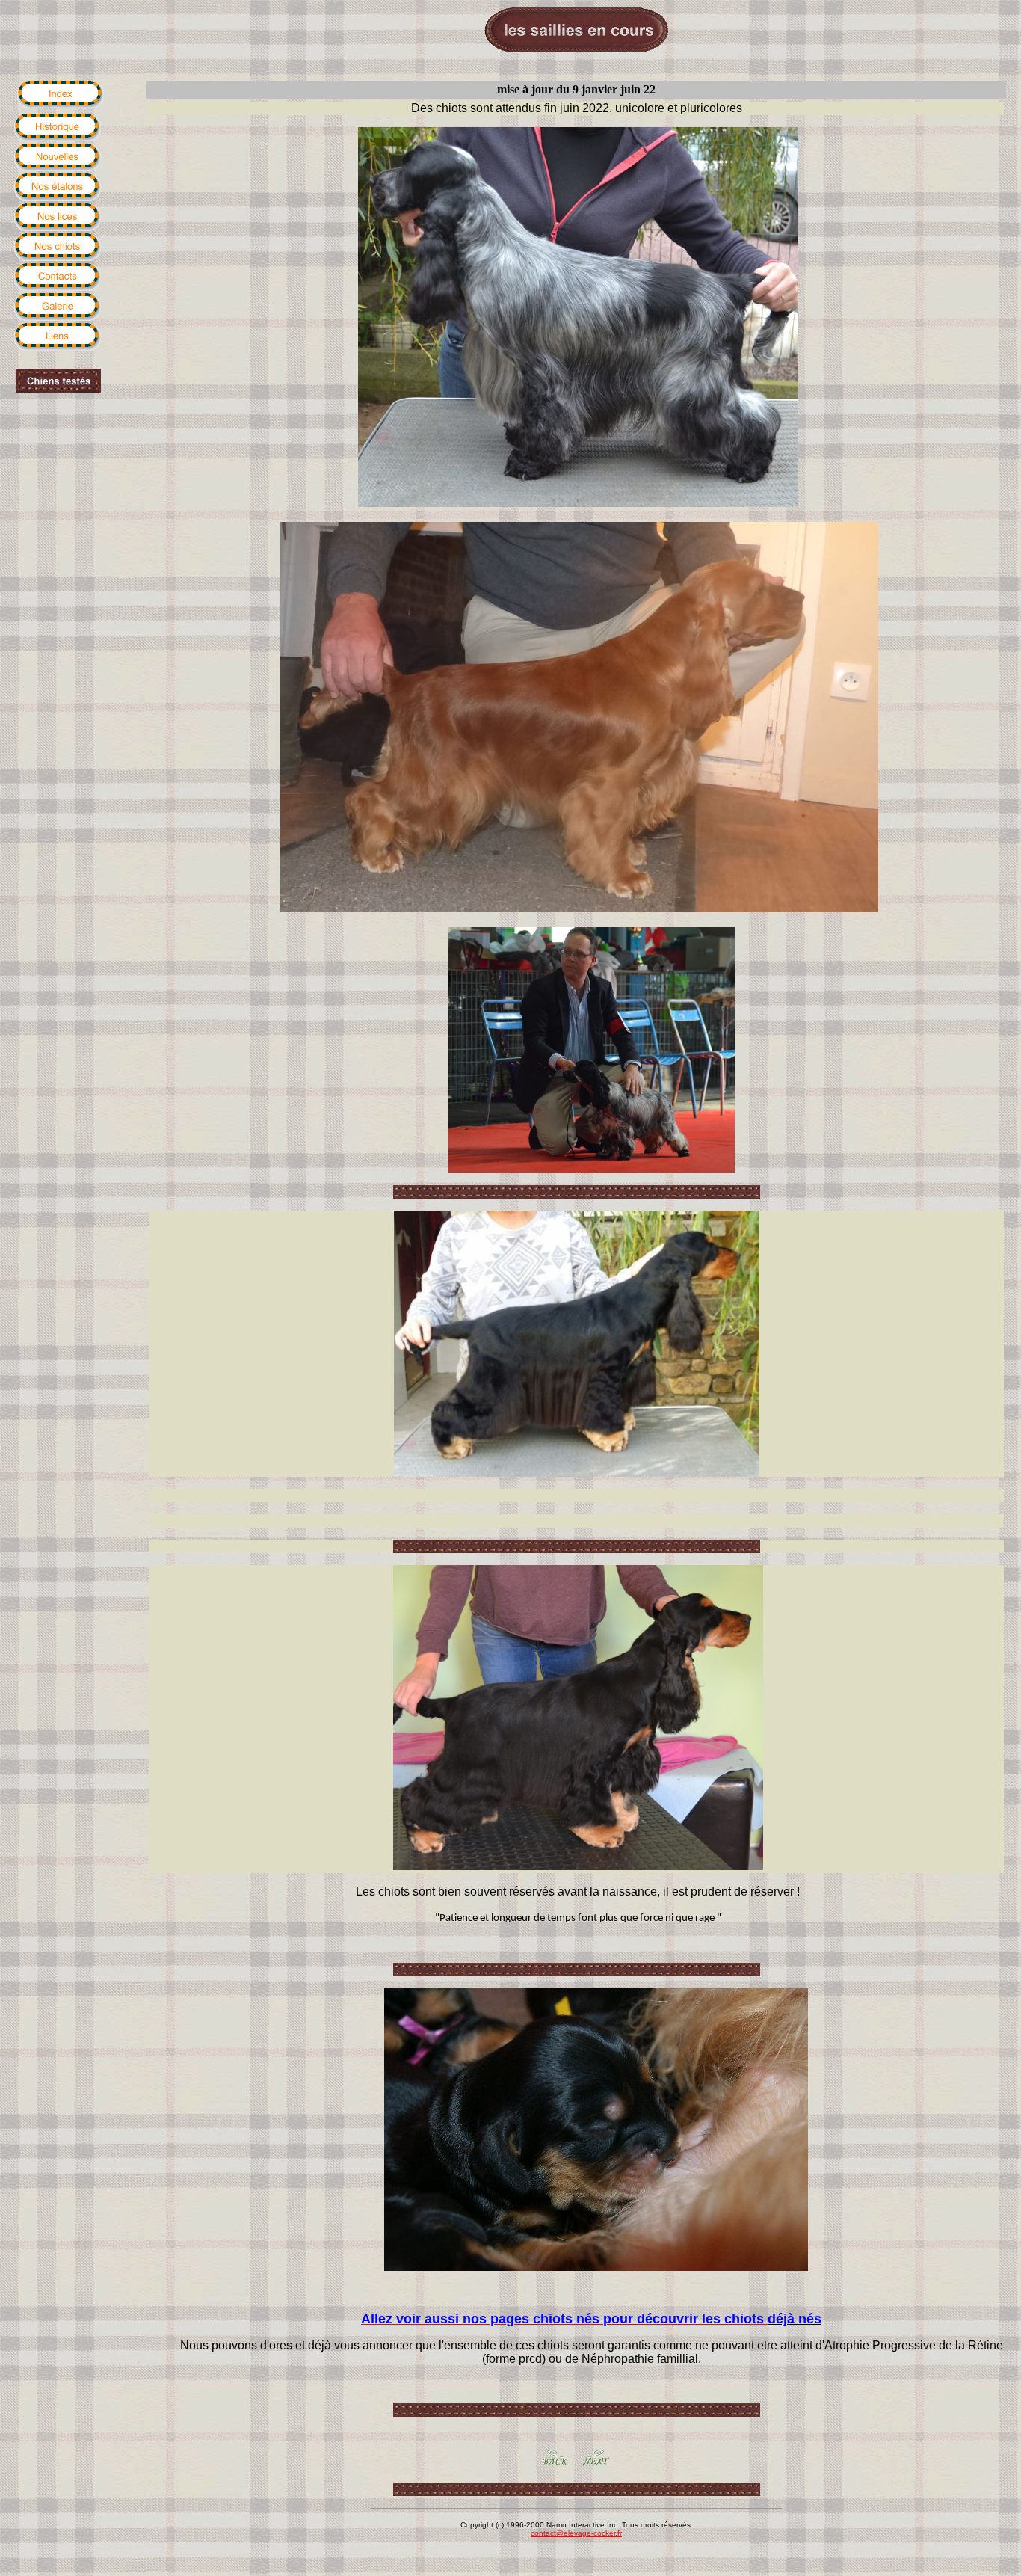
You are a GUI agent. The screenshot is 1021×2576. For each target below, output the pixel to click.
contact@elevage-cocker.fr (576, 2533)
